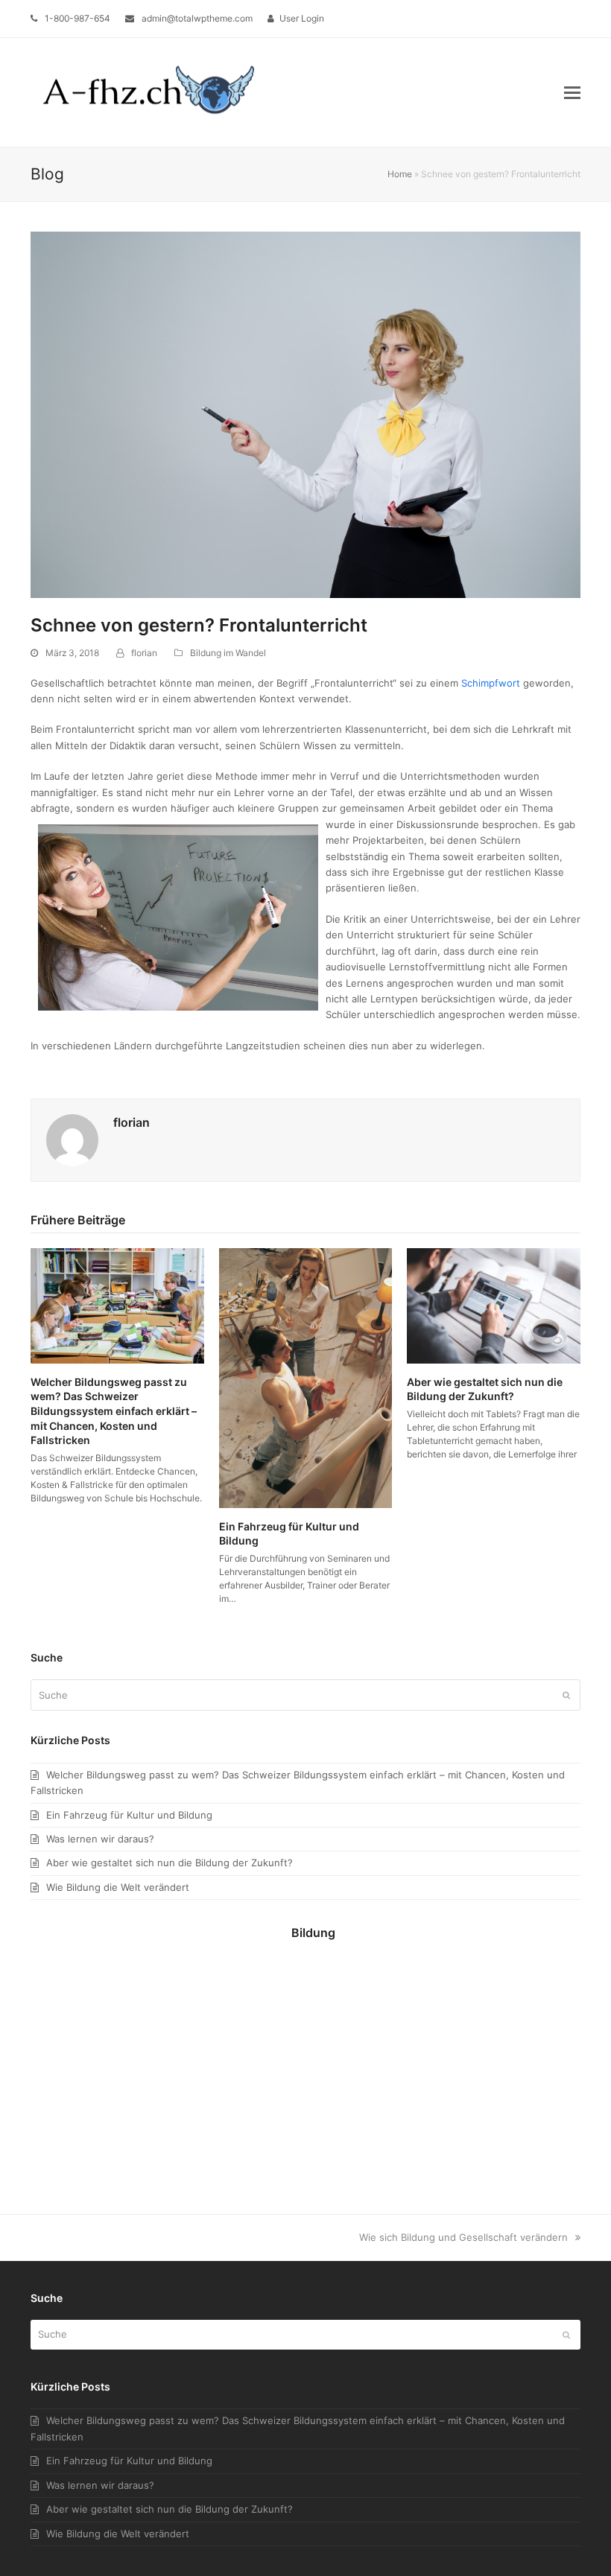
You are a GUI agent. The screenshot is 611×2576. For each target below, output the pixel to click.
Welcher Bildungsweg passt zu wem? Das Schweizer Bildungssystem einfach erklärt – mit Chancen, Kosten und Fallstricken (114, 1411)
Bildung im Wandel (228, 653)
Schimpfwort (491, 683)
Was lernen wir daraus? (100, 1839)
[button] (572, 92)
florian (144, 653)
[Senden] (566, 1695)
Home (400, 174)
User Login (302, 18)
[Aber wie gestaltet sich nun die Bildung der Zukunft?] (494, 1305)
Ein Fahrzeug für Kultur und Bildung (129, 1815)
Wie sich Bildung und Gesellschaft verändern (463, 2237)
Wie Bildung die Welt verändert (118, 1887)
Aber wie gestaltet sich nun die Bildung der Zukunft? (170, 1863)
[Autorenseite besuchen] (72, 1139)
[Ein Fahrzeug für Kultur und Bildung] (306, 1377)
